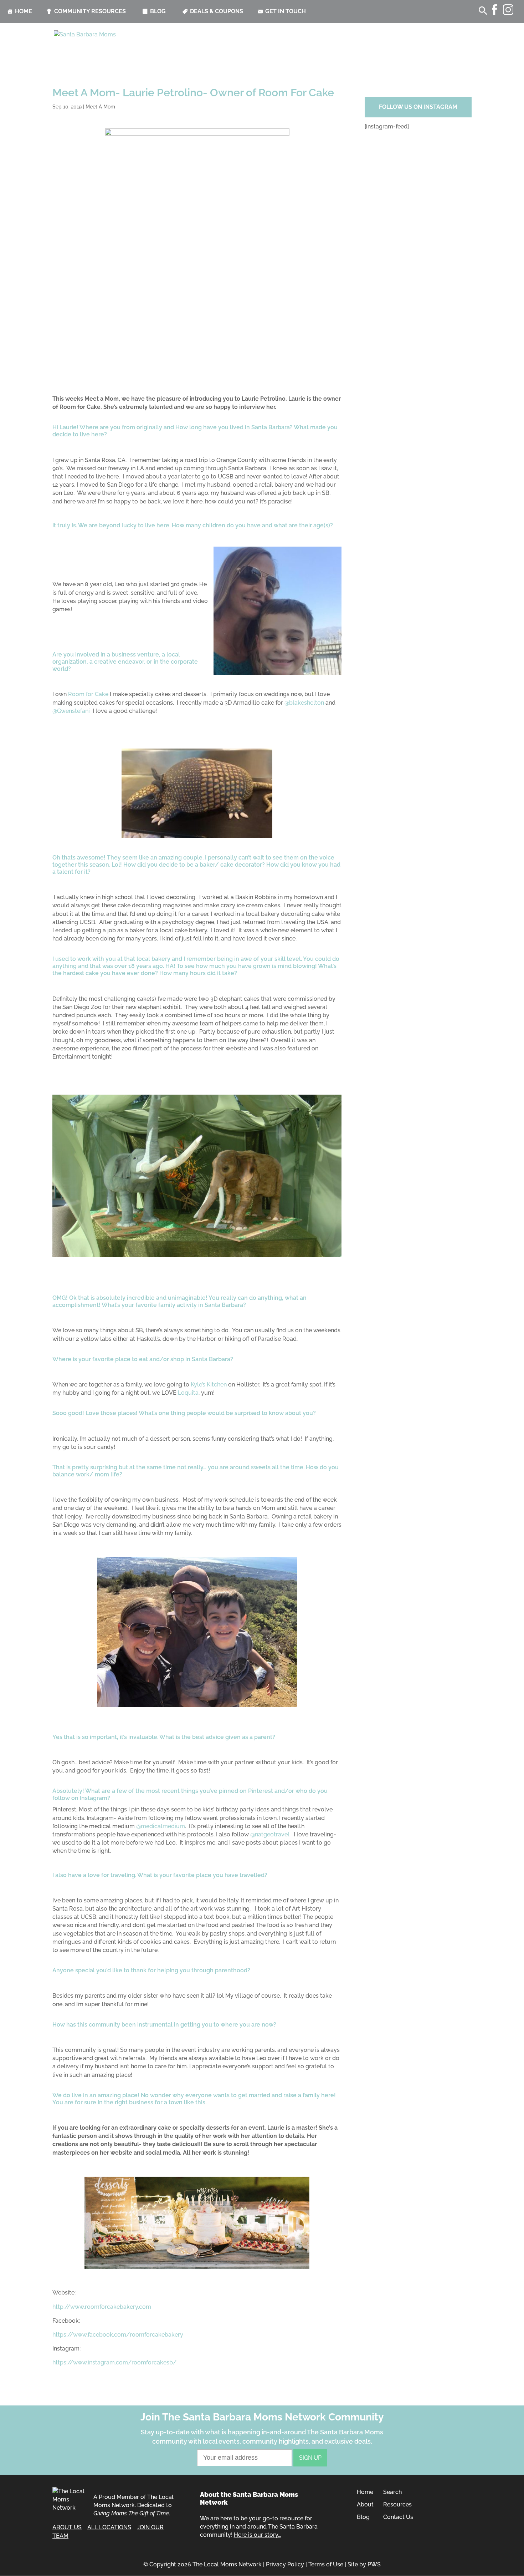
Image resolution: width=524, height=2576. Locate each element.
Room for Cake (88, 694)
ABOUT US (67, 2527)
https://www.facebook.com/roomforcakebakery (118, 2335)
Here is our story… (257, 2535)
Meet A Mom (100, 107)
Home (24, 11)
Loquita (188, 1393)
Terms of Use (326, 2564)
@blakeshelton (304, 703)
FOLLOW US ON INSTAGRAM (418, 107)
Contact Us (398, 2517)
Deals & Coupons (217, 11)
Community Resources (90, 11)
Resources (397, 2504)
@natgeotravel (270, 1834)
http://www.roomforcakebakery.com (102, 2307)
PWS (374, 2564)
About (365, 2504)
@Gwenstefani (71, 711)
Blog (158, 11)
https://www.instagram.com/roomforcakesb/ (114, 2362)
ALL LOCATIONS (109, 2527)
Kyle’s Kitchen (209, 1385)
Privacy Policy (285, 2564)
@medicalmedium (161, 1826)
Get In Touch (286, 11)
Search (392, 2492)
